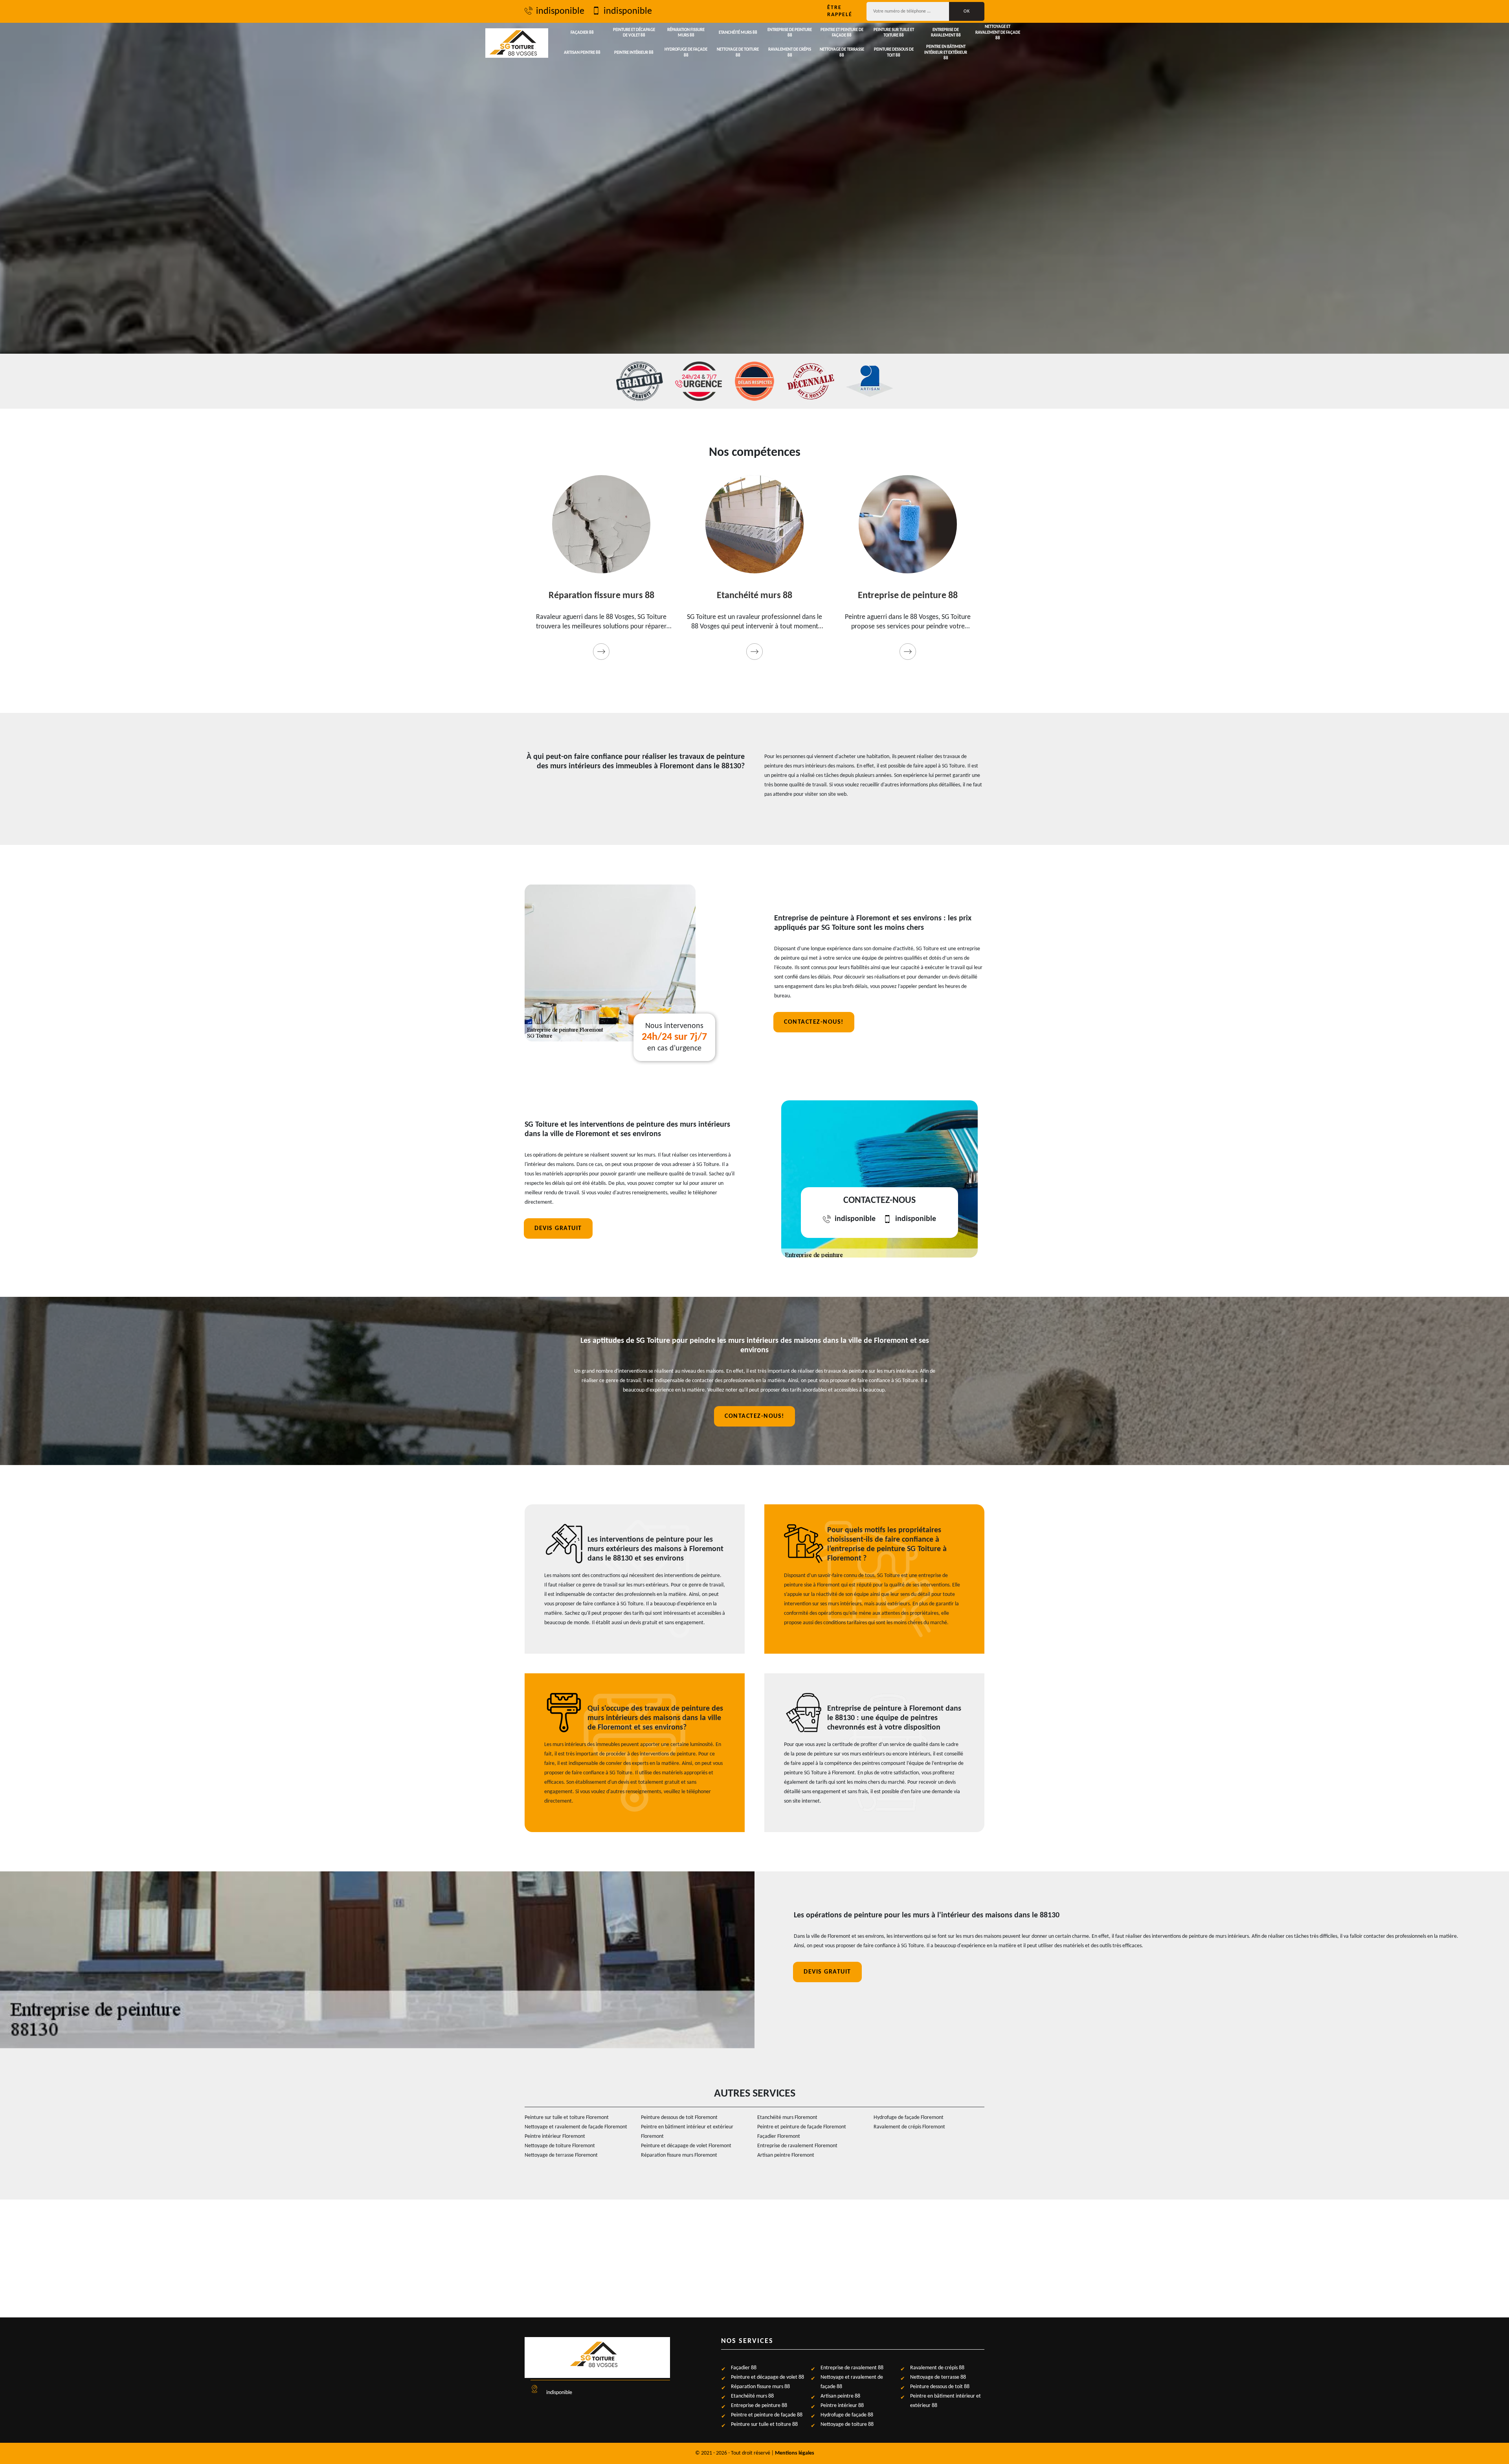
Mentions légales (795, 2453)
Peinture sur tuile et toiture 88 (894, 33)
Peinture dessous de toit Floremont (679, 2118)
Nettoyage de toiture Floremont (560, 2146)
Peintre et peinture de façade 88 (842, 33)
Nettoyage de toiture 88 (738, 52)
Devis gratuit (558, 1228)
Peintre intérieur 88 (634, 53)
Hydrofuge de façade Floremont (909, 2118)
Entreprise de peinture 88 (790, 33)
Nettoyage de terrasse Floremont (561, 2155)
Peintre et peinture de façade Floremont (802, 2127)
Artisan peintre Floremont (786, 2155)
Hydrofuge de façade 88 (686, 52)
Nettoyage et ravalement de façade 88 (998, 33)
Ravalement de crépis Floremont (909, 2127)
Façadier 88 (582, 33)
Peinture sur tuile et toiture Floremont (567, 2118)
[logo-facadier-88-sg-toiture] (517, 43)
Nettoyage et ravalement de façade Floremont (576, 2127)
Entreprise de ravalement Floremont (797, 2146)
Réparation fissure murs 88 (686, 33)
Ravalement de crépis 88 (790, 52)
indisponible (560, 11)
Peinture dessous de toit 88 (894, 52)
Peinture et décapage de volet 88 (634, 33)
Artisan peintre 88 (582, 53)
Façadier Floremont (779, 2136)
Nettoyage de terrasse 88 (842, 52)
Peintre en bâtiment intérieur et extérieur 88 (946, 53)
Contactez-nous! (814, 1022)
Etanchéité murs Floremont (787, 2118)
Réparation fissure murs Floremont (679, 2155)
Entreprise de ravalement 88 (946, 33)
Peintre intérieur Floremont (555, 2136)
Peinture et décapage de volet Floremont (686, 2146)
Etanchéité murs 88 (738, 33)
